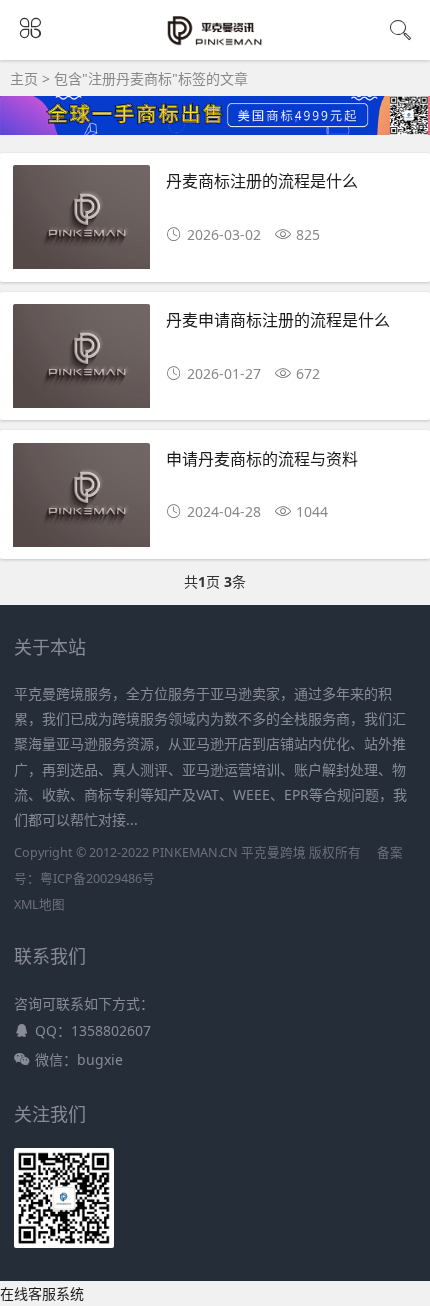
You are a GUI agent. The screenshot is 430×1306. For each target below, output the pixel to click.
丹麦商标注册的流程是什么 (262, 180)
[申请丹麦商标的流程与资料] (81, 500)
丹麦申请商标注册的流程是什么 (278, 319)
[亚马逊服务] (215, 42)
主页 (24, 78)
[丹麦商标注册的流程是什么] (81, 222)
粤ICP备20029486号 (97, 878)
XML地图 (39, 904)
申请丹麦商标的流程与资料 (262, 458)
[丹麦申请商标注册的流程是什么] (81, 361)
